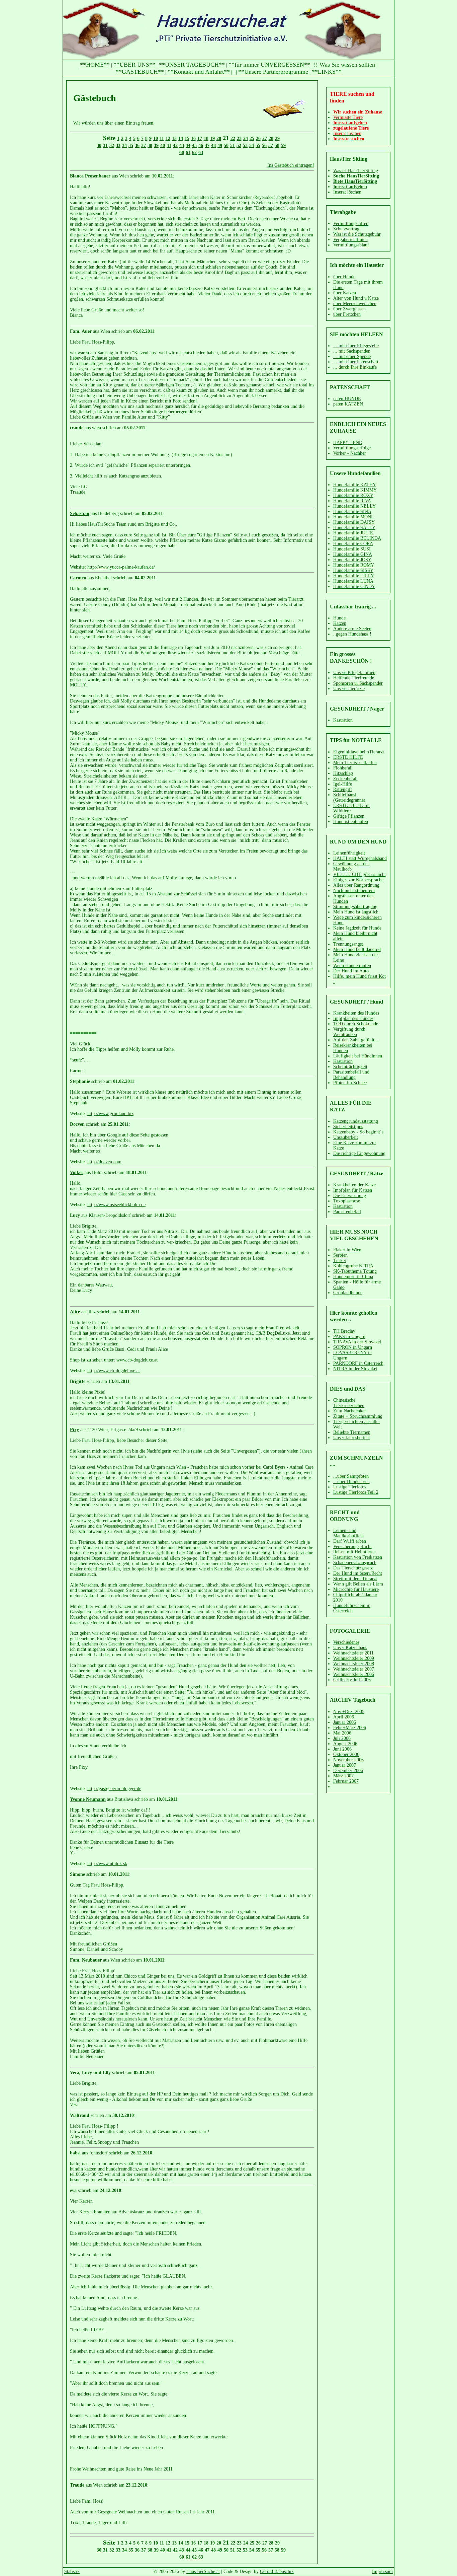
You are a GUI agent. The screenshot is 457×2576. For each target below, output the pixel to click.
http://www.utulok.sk (107, 1864)
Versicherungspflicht (352, 1547)
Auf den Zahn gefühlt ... (356, 1040)
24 (246, 138)
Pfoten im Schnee (350, 1083)
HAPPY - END (348, 443)
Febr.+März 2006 (350, 1728)
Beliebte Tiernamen (352, 1432)
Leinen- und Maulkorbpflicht (349, 1533)
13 (174, 138)
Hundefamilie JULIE (353, 533)
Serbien (340, 1255)
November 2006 (348, 1760)
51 (233, 145)
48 (213, 145)
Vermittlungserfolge (352, 448)
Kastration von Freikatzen (358, 1557)
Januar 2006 (345, 1722)
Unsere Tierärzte (349, 689)
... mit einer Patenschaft (356, 362)
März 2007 (343, 1776)
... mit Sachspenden (352, 351)
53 (245, 145)
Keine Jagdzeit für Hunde (357, 928)
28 (271, 138)
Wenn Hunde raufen (352, 966)
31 (105, 145)
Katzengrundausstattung (356, 1121)
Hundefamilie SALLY (354, 528)
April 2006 (344, 1717)
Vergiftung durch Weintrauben (349, 1032)
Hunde (339, 618)
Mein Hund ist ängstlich (356, 912)
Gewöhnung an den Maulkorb (351, 866)
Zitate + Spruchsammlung (358, 1416)
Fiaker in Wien (347, 1250)
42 (175, 145)
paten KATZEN (348, 404)
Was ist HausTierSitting (356, 171)
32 (112, 145)
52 (239, 145)
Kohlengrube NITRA (353, 1266)
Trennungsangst (348, 944)
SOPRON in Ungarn (353, 1347)
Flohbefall (343, 768)
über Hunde (344, 277)
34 (124, 145)
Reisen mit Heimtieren (354, 1552)
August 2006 (345, 1744)
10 (156, 138)
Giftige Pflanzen (349, 816)
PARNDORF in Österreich (358, 1363)
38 (150, 145)
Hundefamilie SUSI (352, 549)
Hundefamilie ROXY (353, 495)
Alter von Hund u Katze (356, 298)
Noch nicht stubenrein (354, 891)
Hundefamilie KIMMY (355, 490)
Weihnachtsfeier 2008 (354, 1664)
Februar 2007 (346, 1781)
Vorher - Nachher (350, 453)
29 (277, 138)
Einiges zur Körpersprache (358, 880)
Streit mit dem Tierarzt (355, 1579)
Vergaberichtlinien (350, 240)
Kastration (343, 720)
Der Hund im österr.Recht (358, 1573)
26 (258, 138)
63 (201, 153)
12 (168, 138)
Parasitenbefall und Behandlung (351, 1075)
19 (212, 138)
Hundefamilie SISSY (353, 570)
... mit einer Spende (352, 356)
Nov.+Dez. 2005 (349, 1712)
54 (252, 145)
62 (194, 153)
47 (207, 145)
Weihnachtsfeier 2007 (354, 1669)
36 (137, 145)
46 (201, 145)
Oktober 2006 (346, 1754)
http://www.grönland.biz (110, 1114)
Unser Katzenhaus (350, 1648)
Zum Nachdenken (350, 1411)
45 (194, 145)
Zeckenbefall (345, 779)
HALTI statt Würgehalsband (360, 858)
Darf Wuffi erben (350, 1541)
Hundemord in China (353, 1277)
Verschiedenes (346, 1642)
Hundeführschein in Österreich (352, 1608)
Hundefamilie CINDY (354, 586)
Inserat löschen (347, 192)
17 (200, 138)
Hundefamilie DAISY (354, 522)
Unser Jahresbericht (352, 1438)
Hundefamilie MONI (353, 517)
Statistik (72, 2571)
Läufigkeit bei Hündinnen (358, 1056)
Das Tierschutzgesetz (353, 1568)
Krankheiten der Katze (354, 1185)
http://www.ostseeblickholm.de (116, 1205)
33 (118, 145)
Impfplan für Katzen (353, 1190)
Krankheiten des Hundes (356, 1013)
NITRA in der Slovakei (355, 1369)
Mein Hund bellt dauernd (357, 949)
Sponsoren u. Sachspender (358, 683)
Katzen (340, 623)
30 (99, 145)
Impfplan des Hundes (353, 1018)
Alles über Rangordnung (356, 885)
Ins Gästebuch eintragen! (291, 165)
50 (226, 145)
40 (163, 145)
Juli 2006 (342, 1738)
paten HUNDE (347, 399)
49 (220, 145)
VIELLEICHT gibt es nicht (359, 874)
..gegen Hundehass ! (352, 634)
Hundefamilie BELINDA (357, 538)
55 (258, 145)
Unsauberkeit (346, 1137)
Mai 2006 (342, 1733)
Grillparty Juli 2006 (352, 1680)
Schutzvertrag (346, 229)
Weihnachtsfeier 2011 (353, 1653)
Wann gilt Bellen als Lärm (358, 1584)
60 (182, 153)
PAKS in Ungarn (349, 1337)
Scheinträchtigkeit (350, 1067)
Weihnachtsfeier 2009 (354, 1658)
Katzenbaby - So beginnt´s (358, 1132)
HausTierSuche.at (203, 2571)
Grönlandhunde (348, 1293)
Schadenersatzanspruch (355, 1563)
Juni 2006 (342, 1749)
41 (169, 145)
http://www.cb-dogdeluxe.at (114, 1371)
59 (283, 145)
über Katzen (345, 293)
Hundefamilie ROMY (354, 565)
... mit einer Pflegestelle (356, 346)
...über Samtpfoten (351, 1476)
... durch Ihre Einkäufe (355, 367)
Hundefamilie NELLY (354, 506)
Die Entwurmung (350, 1196)
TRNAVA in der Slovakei (357, 1342)
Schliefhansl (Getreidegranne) (349, 797)
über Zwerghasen (349, 309)
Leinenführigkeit (349, 853)
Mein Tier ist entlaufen (355, 763)
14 (181, 138)
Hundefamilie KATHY (355, 485)
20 (219, 138)
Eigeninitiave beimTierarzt (359, 752)
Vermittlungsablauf (351, 245)
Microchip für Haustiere (356, 1589)
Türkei (340, 1261)
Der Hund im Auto (351, 971)
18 (206, 138)
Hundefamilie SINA (352, 511)
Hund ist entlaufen (351, 822)
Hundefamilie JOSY (352, 560)
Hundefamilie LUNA (353, 581)
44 (188, 145)
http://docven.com (104, 1162)
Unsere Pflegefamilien (354, 673)
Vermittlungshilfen (351, 224)
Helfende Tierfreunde (354, 678)
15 (187, 138)
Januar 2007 (345, 1765)
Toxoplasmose (347, 1201)
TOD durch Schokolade (356, 1024)
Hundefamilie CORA (353, 544)
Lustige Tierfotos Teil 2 (356, 1492)
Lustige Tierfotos (350, 1487)
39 (156, 145)
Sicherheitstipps (348, 1127)
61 (188, 153)
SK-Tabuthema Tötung (355, 1271)
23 (239, 138)
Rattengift (343, 789)
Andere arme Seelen (352, 629)
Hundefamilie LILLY (354, 576)
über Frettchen (347, 314)
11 (162, 138)
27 (265, 138)
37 (144, 145)
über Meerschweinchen (355, 304)
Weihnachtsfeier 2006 (354, 1674)
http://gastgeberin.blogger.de (114, 1789)
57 (271, 145)
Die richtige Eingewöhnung (359, 1153)
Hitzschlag (343, 773)
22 (233, 138)
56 (264, 145)
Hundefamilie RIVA (352, 501)
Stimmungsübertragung (355, 907)
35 (131, 145)
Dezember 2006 (348, 1771)
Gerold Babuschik (277, 2571)
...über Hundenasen (351, 1482)
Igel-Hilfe (343, 784)
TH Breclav (344, 1331)
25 (252, 138)
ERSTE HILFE (348, 757)
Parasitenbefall (347, 1212)
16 (193, 138)
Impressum (382, 2571)
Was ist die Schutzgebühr (357, 234)
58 (277, 145)
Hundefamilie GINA (353, 554)
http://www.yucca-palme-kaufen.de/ (121, 567)
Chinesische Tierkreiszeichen (349, 1403)
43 (182, 145)
